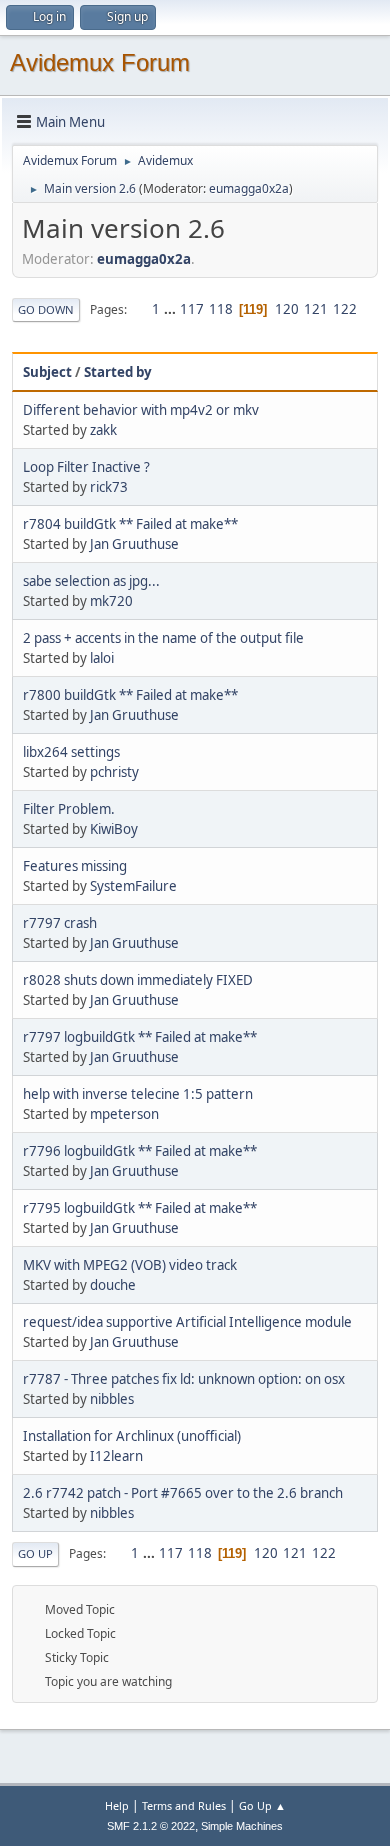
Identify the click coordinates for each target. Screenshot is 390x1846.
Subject (47, 372)
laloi (102, 658)
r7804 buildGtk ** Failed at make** (130, 524)
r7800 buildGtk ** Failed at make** (130, 695)
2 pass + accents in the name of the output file (163, 638)
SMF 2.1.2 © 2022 (151, 1826)
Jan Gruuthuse (134, 544)
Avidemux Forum (100, 62)
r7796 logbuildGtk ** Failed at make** (140, 1151)
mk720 (111, 601)
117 (192, 309)
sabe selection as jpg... (91, 581)
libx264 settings (71, 752)
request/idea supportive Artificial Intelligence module (187, 1322)
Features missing (75, 866)
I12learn (116, 1456)
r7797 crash (60, 923)
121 (316, 309)
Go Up (35, 1553)
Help (117, 1805)
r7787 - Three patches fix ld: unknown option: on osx (184, 1379)
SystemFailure (133, 886)
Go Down (46, 309)
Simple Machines (242, 1826)
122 (345, 309)
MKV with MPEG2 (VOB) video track (130, 1265)
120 (287, 309)
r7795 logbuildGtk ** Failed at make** (140, 1208)
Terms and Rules (184, 1805)
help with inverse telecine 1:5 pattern (138, 1094)
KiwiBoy (114, 829)
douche (113, 1285)
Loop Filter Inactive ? (86, 467)
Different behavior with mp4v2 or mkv (141, 410)
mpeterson (124, 1114)
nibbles (112, 1399)
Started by (118, 372)
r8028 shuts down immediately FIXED (138, 980)
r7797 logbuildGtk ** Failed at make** (140, 1037)
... (171, 309)
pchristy (114, 772)
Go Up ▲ (262, 1805)
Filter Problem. (69, 809)
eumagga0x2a (249, 188)
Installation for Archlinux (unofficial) (132, 1436)
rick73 (109, 487)
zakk (103, 430)
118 (221, 309)
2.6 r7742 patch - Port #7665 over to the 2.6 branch (183, 1493)
